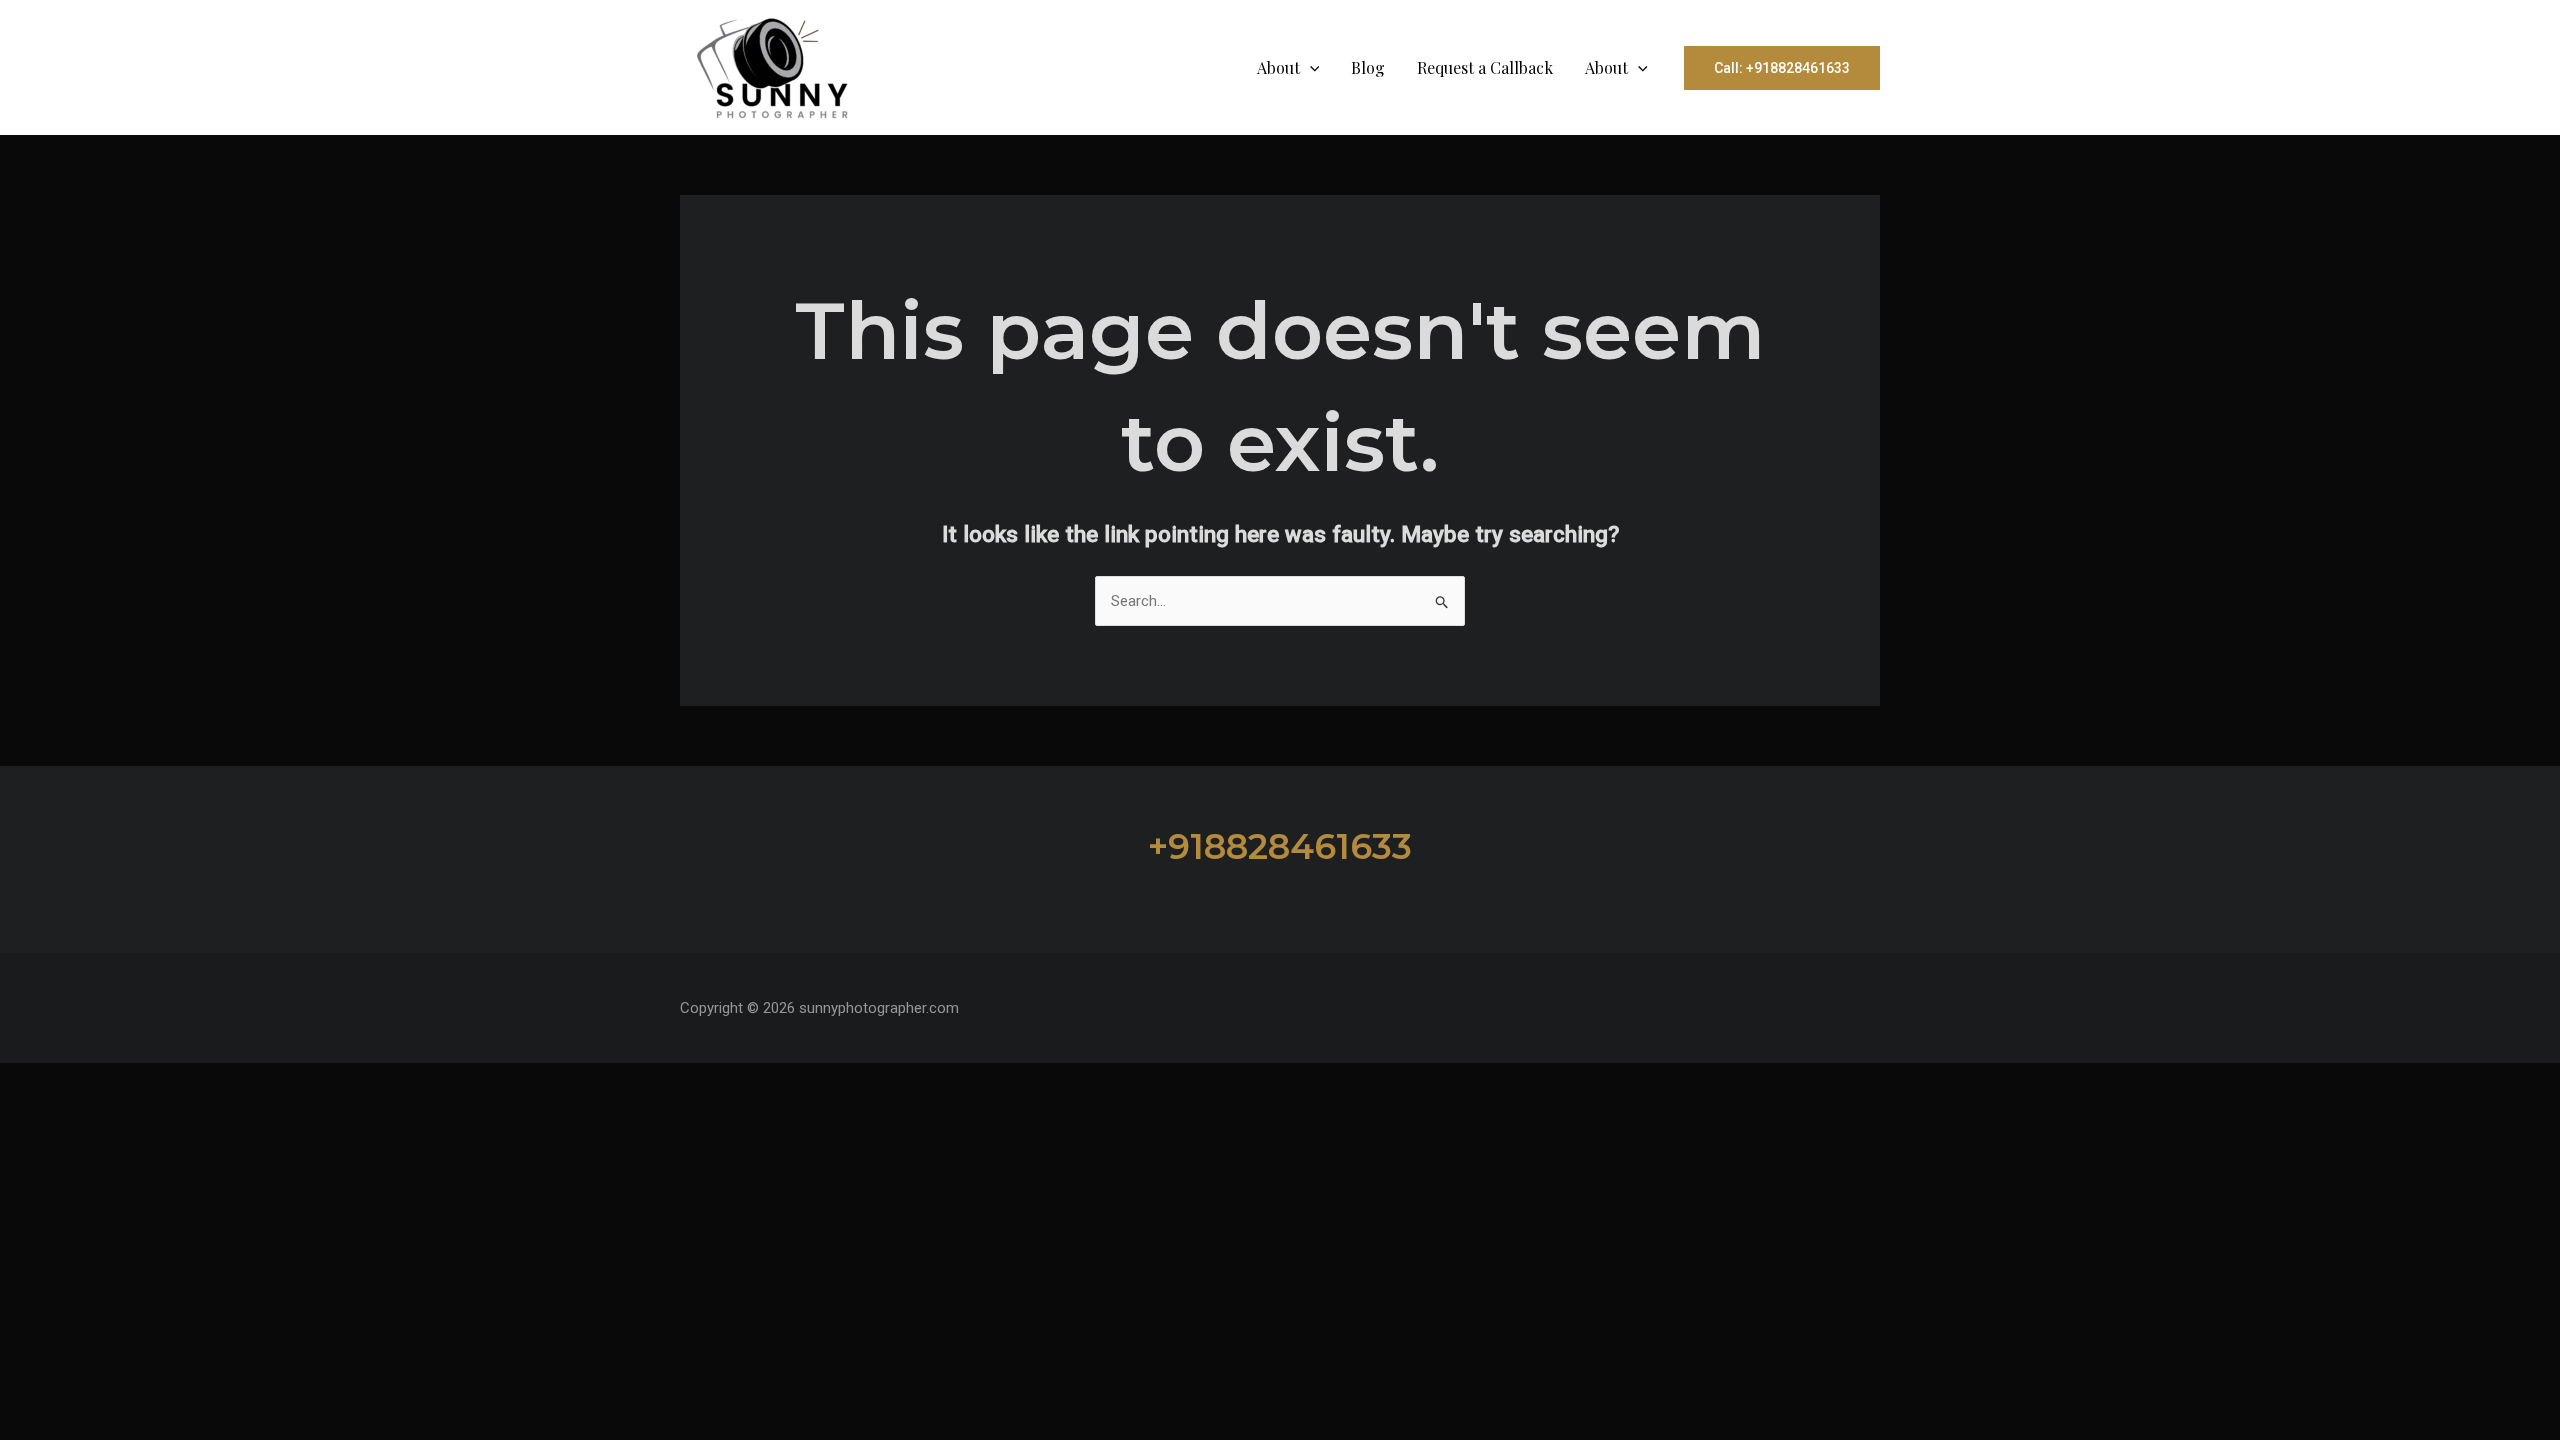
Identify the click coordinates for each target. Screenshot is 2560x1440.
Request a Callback (1485, 67)
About (1278, 67)
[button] (1310, 67)
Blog (1368, 67)
